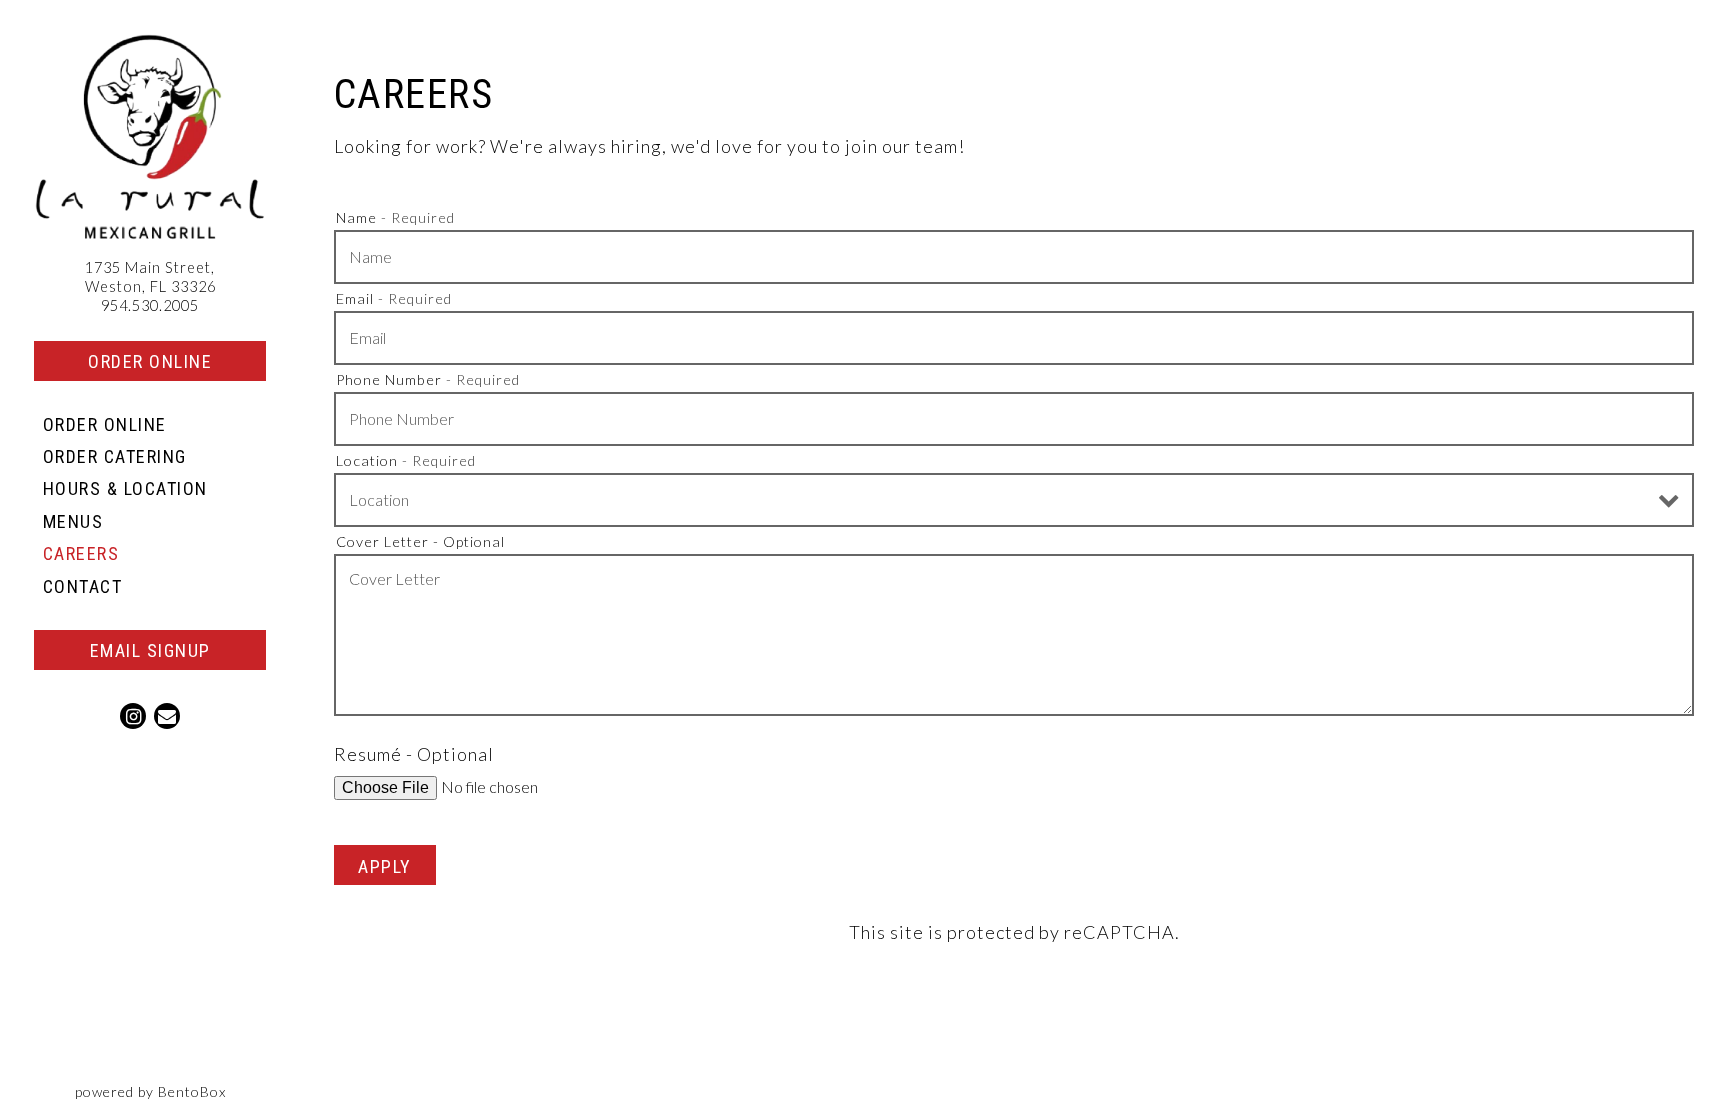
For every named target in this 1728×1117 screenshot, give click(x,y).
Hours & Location (125, 488)
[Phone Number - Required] (1014, 419)
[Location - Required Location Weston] (1014, 500)
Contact (83, 586)
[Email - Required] (1014, 338)
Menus (73, 521)
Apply (385, 866)
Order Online (150, 361)
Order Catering (119, 456)
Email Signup (150, 650)
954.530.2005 (150, 305)
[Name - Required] (1014, 257)
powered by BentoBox (187, 1091)
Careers (81, 553)
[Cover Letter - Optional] (1014, 635)
